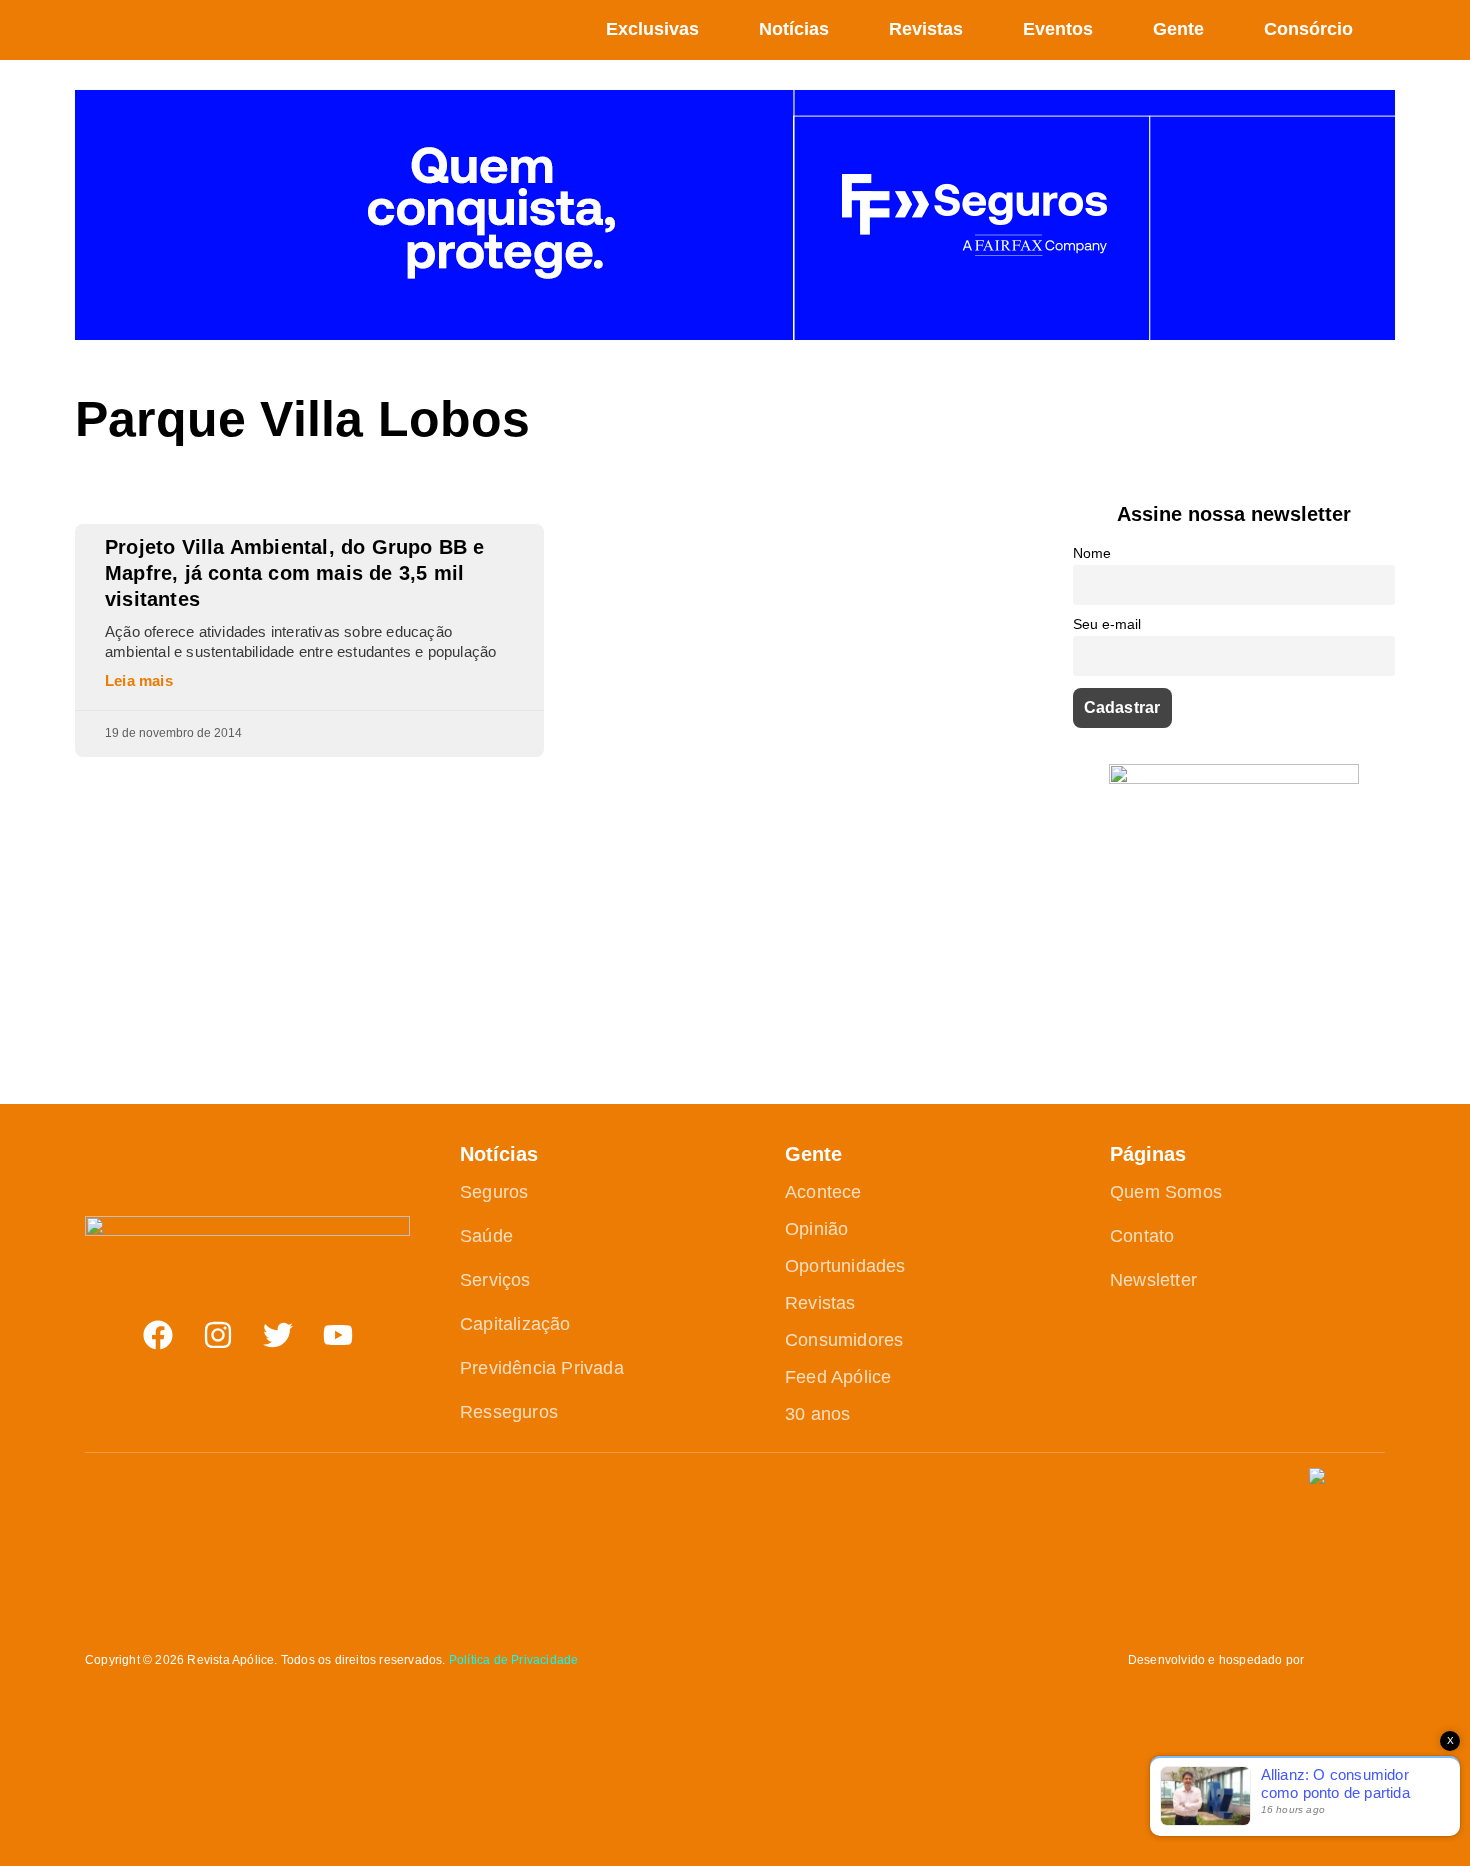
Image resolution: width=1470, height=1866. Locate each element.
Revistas (926, 29)
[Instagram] (218, 1335)
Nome (1092, 553)
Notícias (794, 29)
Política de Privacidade (514, 1660)
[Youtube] (338, 1335)
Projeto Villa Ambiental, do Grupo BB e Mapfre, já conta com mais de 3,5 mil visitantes (295, 573)
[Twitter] (278, 1335)
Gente (1178, 29)
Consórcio (1308, 29)
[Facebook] (158, 1335)
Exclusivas (652, 29)
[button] (1384, 30)
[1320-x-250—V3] (735, 334)
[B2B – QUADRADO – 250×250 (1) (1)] (1234, 778)
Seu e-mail (1107, 624)
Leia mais (139, 680)
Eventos (1058, 29)
